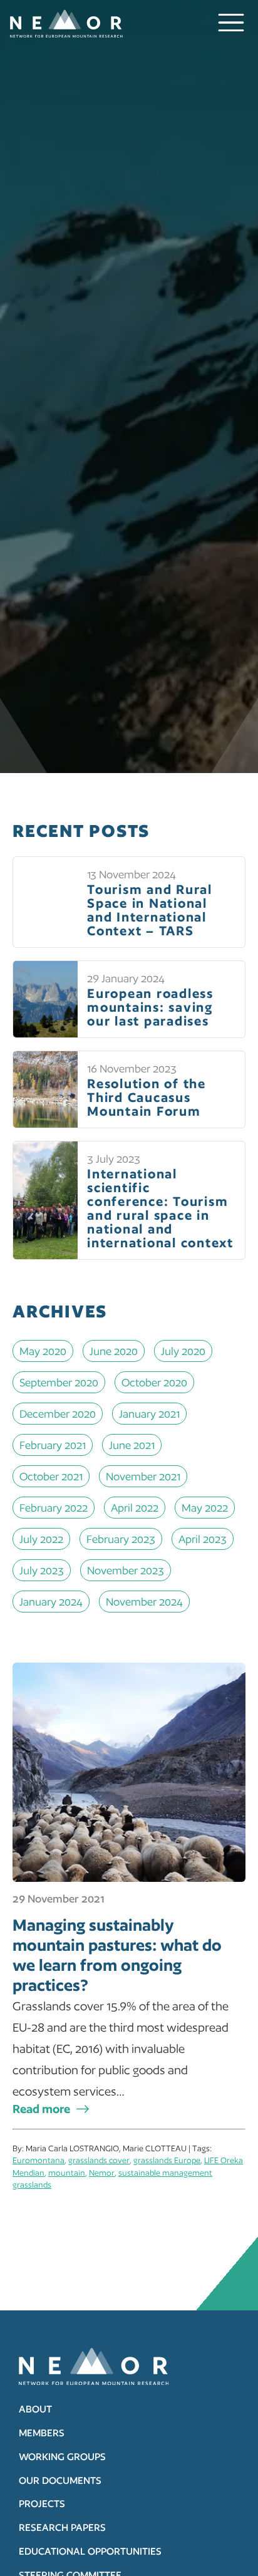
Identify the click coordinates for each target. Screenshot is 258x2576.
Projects (42, 2504)
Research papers (62, 2527)
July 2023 (42, 1570)
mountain (67, 2173)
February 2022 (54, 1508)
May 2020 (43, 1351)
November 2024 (144, 1602)
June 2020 (114, 1351)
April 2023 (203, 1539)
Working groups (62, 2457)
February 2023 (121, 1539)
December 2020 (58, 1414)
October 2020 (154, 1382)
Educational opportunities (90, 2551)
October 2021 (51, 1476)
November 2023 (126, 1570)
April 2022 (135, 1508)
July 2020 (183, 1351)
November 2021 (143, 1476)
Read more (41, 2109)
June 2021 (132, 1445)
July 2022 (41, 1539)
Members (42, 2433)
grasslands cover (99, 2160)
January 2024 (51, 1602)
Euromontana (39, 2160)
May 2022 (205, 1508)
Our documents (60, 2480)
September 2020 (59, 1382)
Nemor (102, 2173)
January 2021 (149, 1414)
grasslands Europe (167, 2160)
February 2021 (53, 1445)
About (35, 2409)
